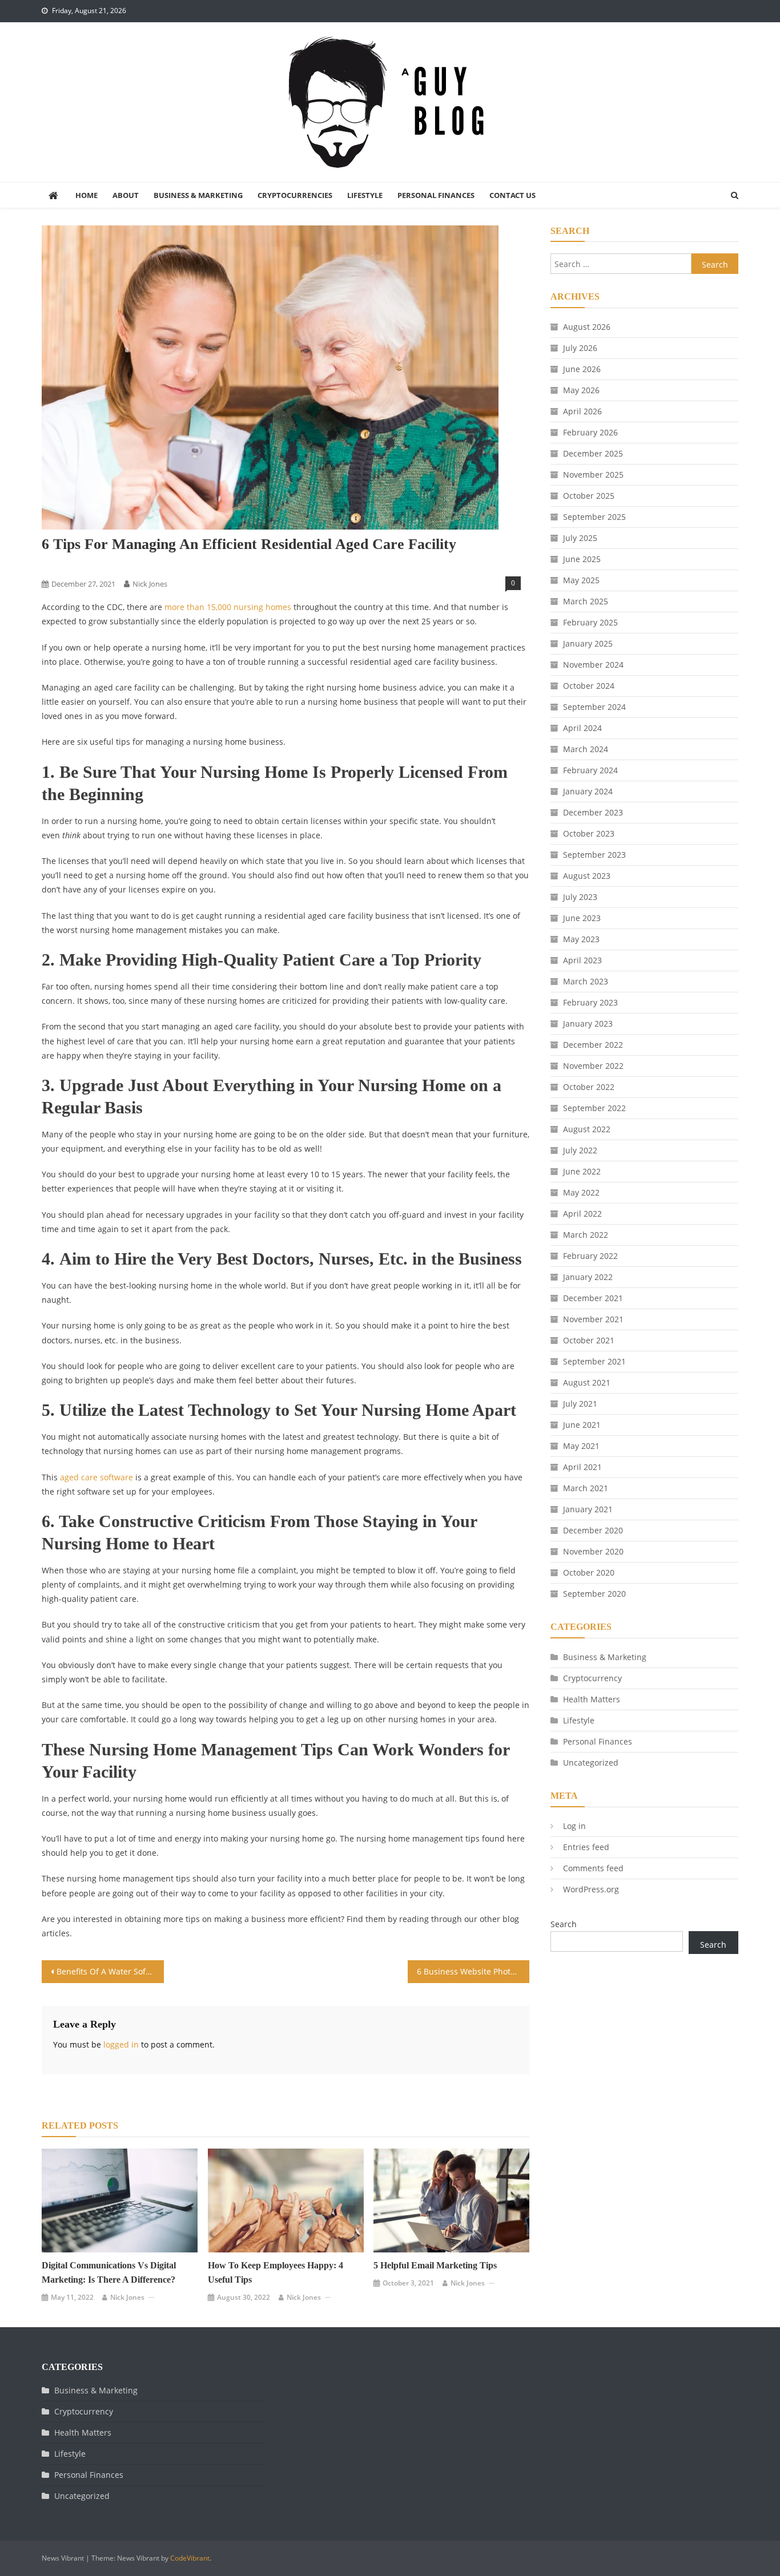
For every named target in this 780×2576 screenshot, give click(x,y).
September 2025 (594, 517)
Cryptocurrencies (295, 195)
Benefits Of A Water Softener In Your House (110, 1971)
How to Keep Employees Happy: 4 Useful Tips (276, 2272)
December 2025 (593, 453)
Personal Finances (436, 195)
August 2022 (587, 1129)
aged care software (97, 1477)
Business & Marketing (198, 195)
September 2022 (594, 1108)
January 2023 (588, 1023)
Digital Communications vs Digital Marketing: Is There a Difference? (109, 2272)
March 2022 (586, 1235)
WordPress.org (591, 1889)
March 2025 (586, 601)
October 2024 (589, 686)
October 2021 (589, 1340)
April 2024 (582, 728)
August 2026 (587, 327)
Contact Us (512, 195)
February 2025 (590, 622)
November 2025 (593, 475)
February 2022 (590, 1256)
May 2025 (581, 580)
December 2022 (593, 1045)
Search (564, 1924)
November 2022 (593, 1066)
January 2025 (588, 643)
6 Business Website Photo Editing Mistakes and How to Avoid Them (473, 1971)
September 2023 (594, 855)
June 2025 (582, 559)
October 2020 (589, 1572)
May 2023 (581, 939)
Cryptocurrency (592, 1678)
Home (87, 195)
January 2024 (588, 791)
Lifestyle (365, 195)
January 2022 (588, 1277)
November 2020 (593, 1551)
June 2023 (582, 918)
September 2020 (594, 1594)
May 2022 (581, 1192)
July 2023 (580, 897)
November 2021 (593, 1319)
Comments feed (593, 1868)
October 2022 (589, 1087)
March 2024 (586, 749)
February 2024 (590, 770)
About (126, 195)
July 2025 (580, 538)
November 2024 (593, 665)
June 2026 (582, 369)
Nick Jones (150, 584)
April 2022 (582, 1214)
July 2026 (580, 348)
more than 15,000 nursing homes (228, 607)
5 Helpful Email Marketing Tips (435, 2265)
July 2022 (580, 1150)
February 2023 (590, 1002)
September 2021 (594, 1361)
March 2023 (586, 981)
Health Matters (592, 1699)
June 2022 (582, 1171)
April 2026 (582, 411)
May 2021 (581, 1446)
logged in (121, 2044)
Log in (574, 1826)
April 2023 (582, 960)
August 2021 (587, 1382)
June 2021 (582, 1425)
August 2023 (587, 876)
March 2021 (586, 1488)
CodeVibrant (190, 2558)
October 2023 (589, 833)
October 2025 (589, 496)
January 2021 (588, 1509)
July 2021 (580, 1404)
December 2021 (593, 1298)
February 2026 (590, 432)
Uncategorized (591, 1763)
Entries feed (586, 1847)
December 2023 (593, 812)
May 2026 (581, 390)
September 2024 (594, 707)
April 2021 (582, 1467)
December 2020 (593, 1530)
